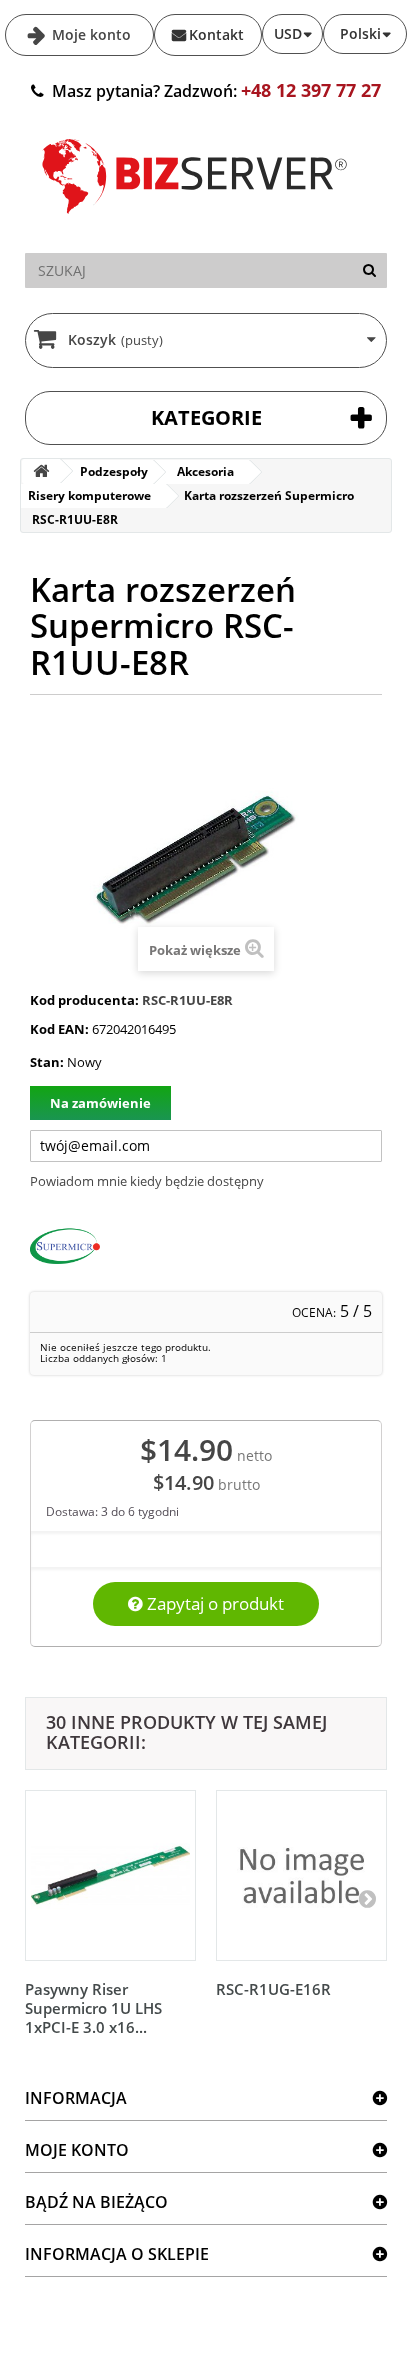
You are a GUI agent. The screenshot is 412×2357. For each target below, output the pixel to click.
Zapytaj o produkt (213, 1603)
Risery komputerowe (89, 495)
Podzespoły (114, 471)
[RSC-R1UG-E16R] (301, 1875)
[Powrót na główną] (41, 471)
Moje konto (89, 34)
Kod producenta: (84, 1000)
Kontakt (216, 34)
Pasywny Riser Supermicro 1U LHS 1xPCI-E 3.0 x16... (93, 2008)
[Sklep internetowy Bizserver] (195, 222)
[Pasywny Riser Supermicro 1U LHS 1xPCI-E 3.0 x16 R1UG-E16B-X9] (110, 1875)
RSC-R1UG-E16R (273, 1989)
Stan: (47, 1062)
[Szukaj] (369, 270)
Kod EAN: (59, 1029)
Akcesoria (205, 471)
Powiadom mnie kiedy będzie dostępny (147, 1181)
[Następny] (367, 1898)
